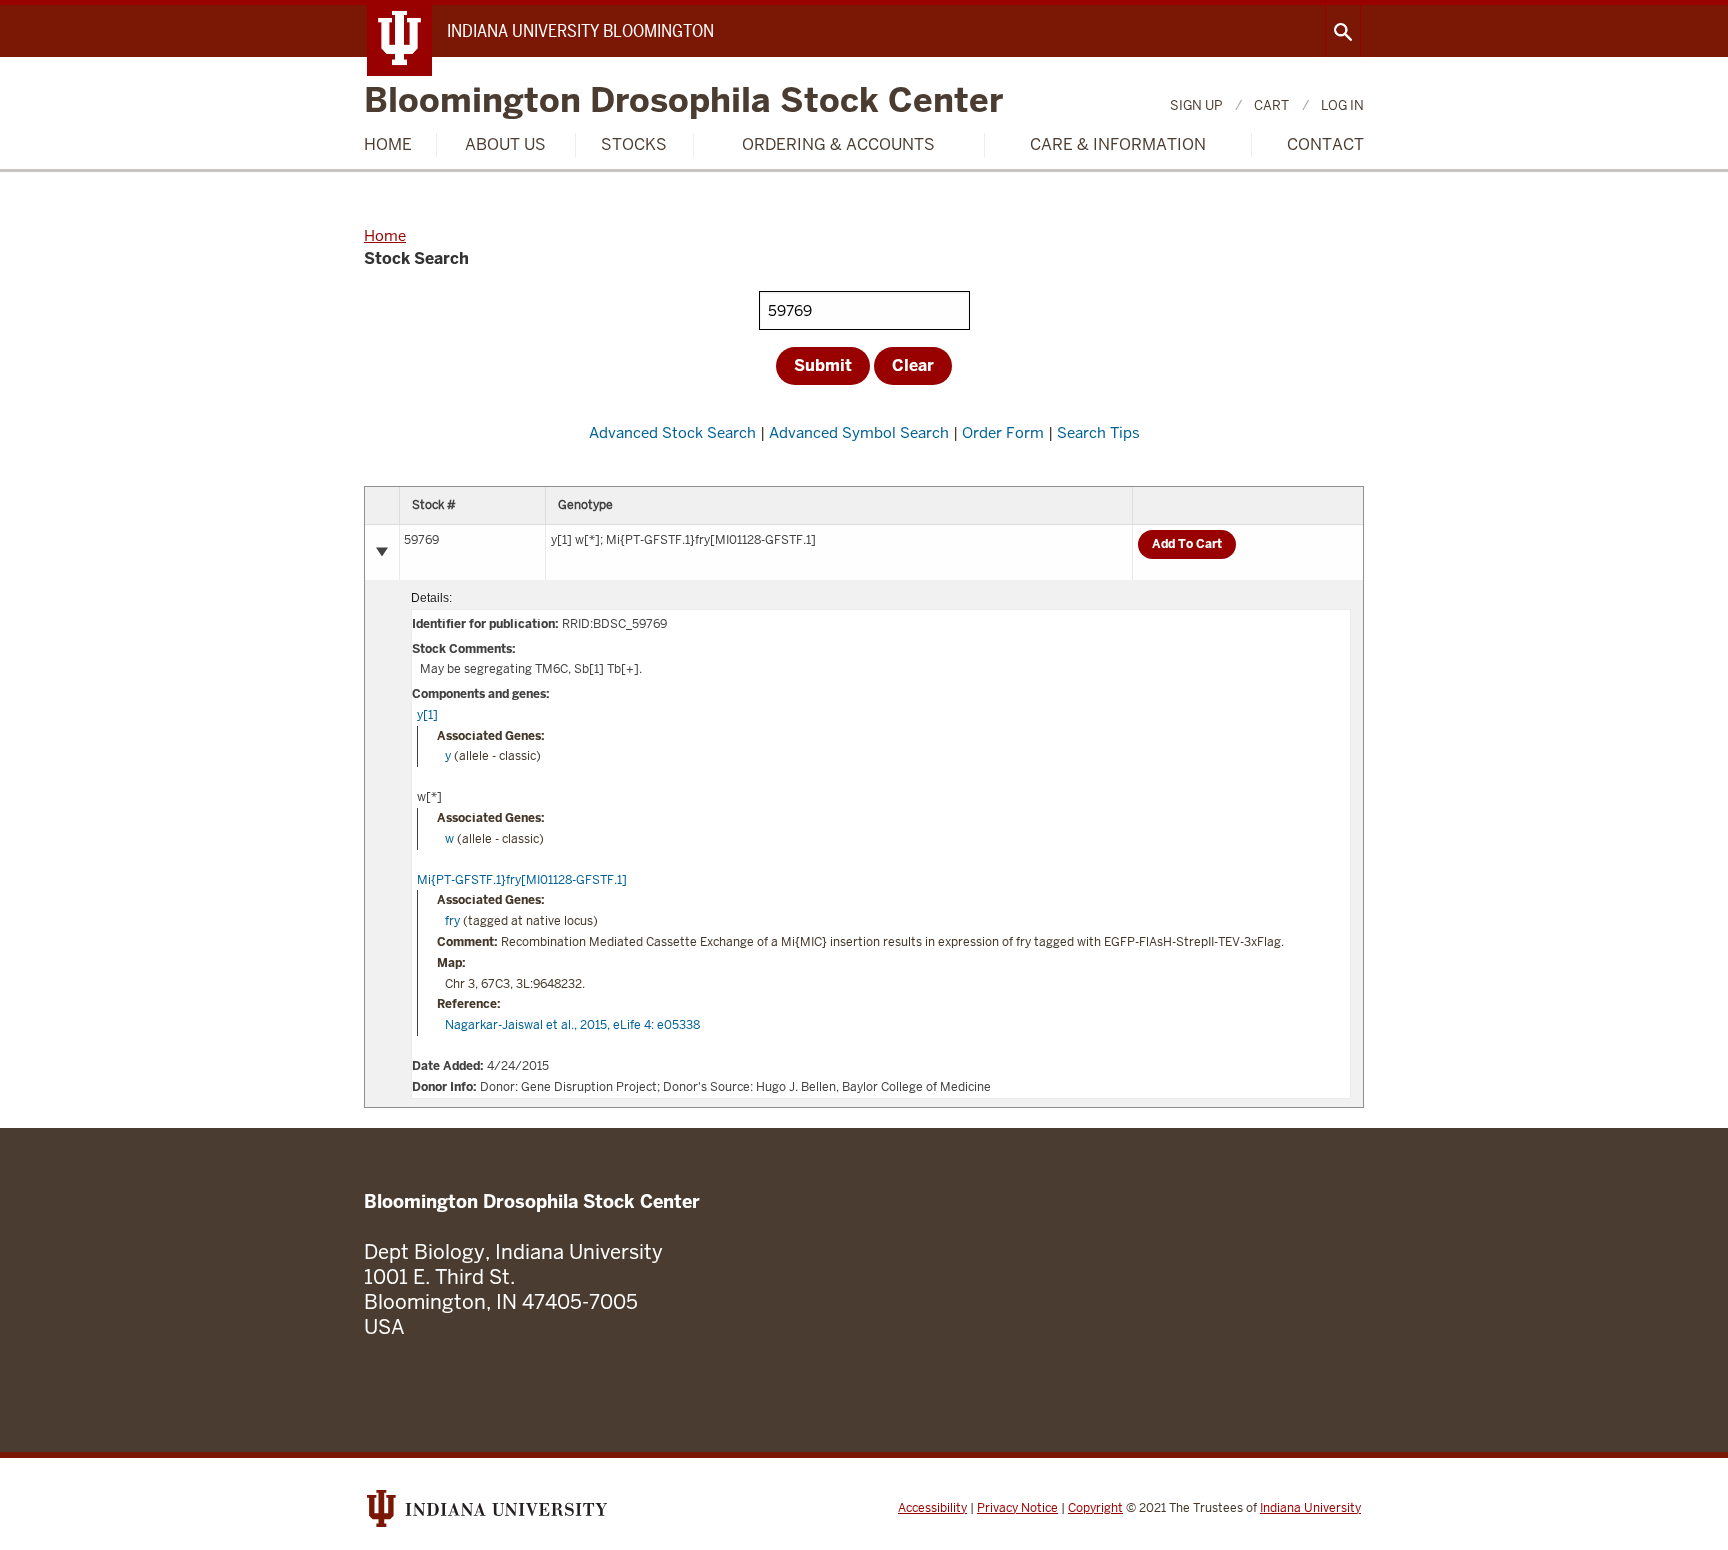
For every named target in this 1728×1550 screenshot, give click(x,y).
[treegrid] (864, 797)
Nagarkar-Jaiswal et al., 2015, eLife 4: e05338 (572, 1025)
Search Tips (1098, 432)
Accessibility (932, 1508)
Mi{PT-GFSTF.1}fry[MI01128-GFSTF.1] (522, 880)
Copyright (1095, 1508)
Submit (823, 365)
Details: (431, 598)
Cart (1271, 105)
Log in (1342, 105)
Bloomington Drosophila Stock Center (683, 101)
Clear (913, 365)
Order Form (1003, 432)
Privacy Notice (1017, 1508)
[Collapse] (382, 552)
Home (388, 144)
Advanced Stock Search (672, 432)
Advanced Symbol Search (859, 432)
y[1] (427, 715)
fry (452, 921)
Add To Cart (1187, 544)
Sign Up (1196, 105)
